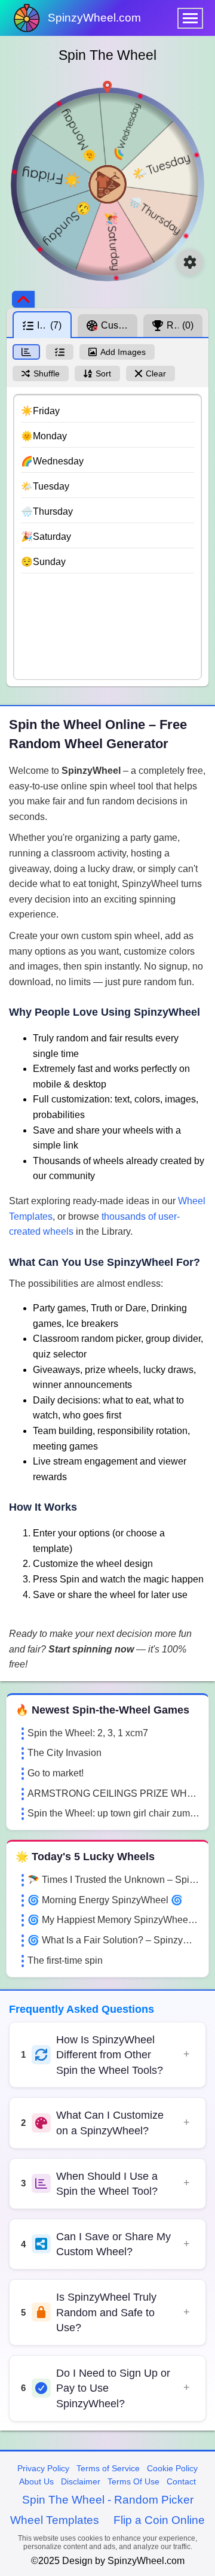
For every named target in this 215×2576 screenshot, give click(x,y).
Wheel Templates (55, 2520)
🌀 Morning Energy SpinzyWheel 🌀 (105, 1900)
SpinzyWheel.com (94, 18)
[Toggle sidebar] (23, 299)
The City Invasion (64, 1753)
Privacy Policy (43, 2468)
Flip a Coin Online (159, 2520)
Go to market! (56, 1773)
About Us (36, 2481)
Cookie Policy (172, 2468)
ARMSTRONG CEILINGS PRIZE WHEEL (113, 1793)
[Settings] (190, 262)
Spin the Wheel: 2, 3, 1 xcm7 (88, 1733)
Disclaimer (81, 2481)
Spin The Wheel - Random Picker (108, 2500)
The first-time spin (65, 1960)
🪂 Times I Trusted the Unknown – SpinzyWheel (113, 1880)
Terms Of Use (133, 2481)
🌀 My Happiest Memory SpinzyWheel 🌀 (113, 1920)
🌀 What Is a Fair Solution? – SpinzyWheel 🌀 (113, 1940)
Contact (181, 2481)
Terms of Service (108, 2468)
